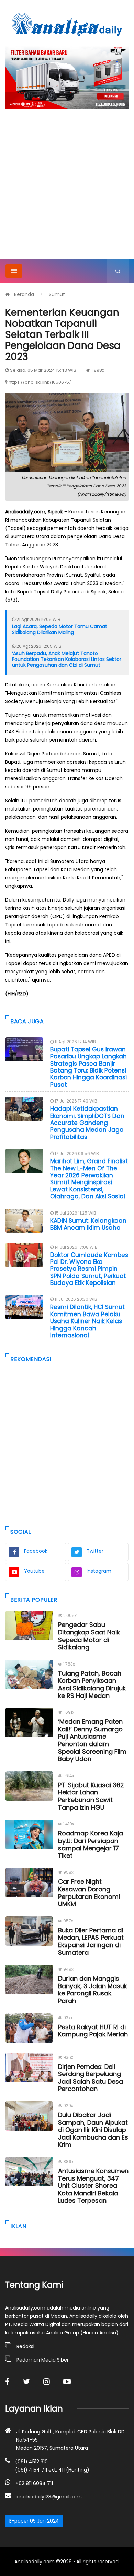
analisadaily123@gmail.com (49, 2497)
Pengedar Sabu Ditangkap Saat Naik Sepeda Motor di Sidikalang (89, 1636)
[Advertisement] (67, 189)
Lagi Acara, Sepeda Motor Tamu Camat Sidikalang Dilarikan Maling (60, 629)
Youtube (34, 1571)
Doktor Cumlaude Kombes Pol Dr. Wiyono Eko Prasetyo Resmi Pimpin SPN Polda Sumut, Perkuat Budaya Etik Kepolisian (89, 1269)
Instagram (99, 1571)
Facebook (36, 1551)
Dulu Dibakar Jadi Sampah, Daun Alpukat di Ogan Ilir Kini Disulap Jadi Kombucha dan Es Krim (93, 2130)
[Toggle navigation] (14, 271)
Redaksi (25, 2346)
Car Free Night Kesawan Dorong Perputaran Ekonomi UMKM (89, 1893)
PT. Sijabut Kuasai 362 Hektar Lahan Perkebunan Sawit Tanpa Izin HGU (91, 1796)
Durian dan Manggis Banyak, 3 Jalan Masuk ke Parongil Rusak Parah (93, 1990)
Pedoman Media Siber (43, 2360)
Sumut (57, 294)
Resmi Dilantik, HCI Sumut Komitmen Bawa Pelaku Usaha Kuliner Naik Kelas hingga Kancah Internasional (87, 1321)
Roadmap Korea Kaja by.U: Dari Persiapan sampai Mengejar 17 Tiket (91, 1844)
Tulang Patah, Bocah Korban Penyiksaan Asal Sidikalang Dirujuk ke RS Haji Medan (92, 1684)
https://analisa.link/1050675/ (40, 382)
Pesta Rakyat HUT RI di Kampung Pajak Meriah (93, 2031)
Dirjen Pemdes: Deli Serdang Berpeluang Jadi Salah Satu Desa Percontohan (91, 2078)
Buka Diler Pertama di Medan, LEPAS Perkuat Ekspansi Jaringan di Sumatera (91, 1941)
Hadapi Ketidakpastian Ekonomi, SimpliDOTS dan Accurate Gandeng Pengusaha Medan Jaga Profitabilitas (87, 1123)
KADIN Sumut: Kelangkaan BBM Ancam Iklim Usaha (88, 1224)
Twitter (95, 1551)
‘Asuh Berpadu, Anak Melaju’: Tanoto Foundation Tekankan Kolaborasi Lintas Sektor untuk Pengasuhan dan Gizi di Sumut (67, 659)
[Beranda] (67, 24)
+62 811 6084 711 (34, 2483)
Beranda (24, 294)
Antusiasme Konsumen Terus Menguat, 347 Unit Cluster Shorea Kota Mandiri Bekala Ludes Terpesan (93, 2186)
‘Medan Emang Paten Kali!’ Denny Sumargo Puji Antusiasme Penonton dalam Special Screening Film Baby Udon (92, 1740)
